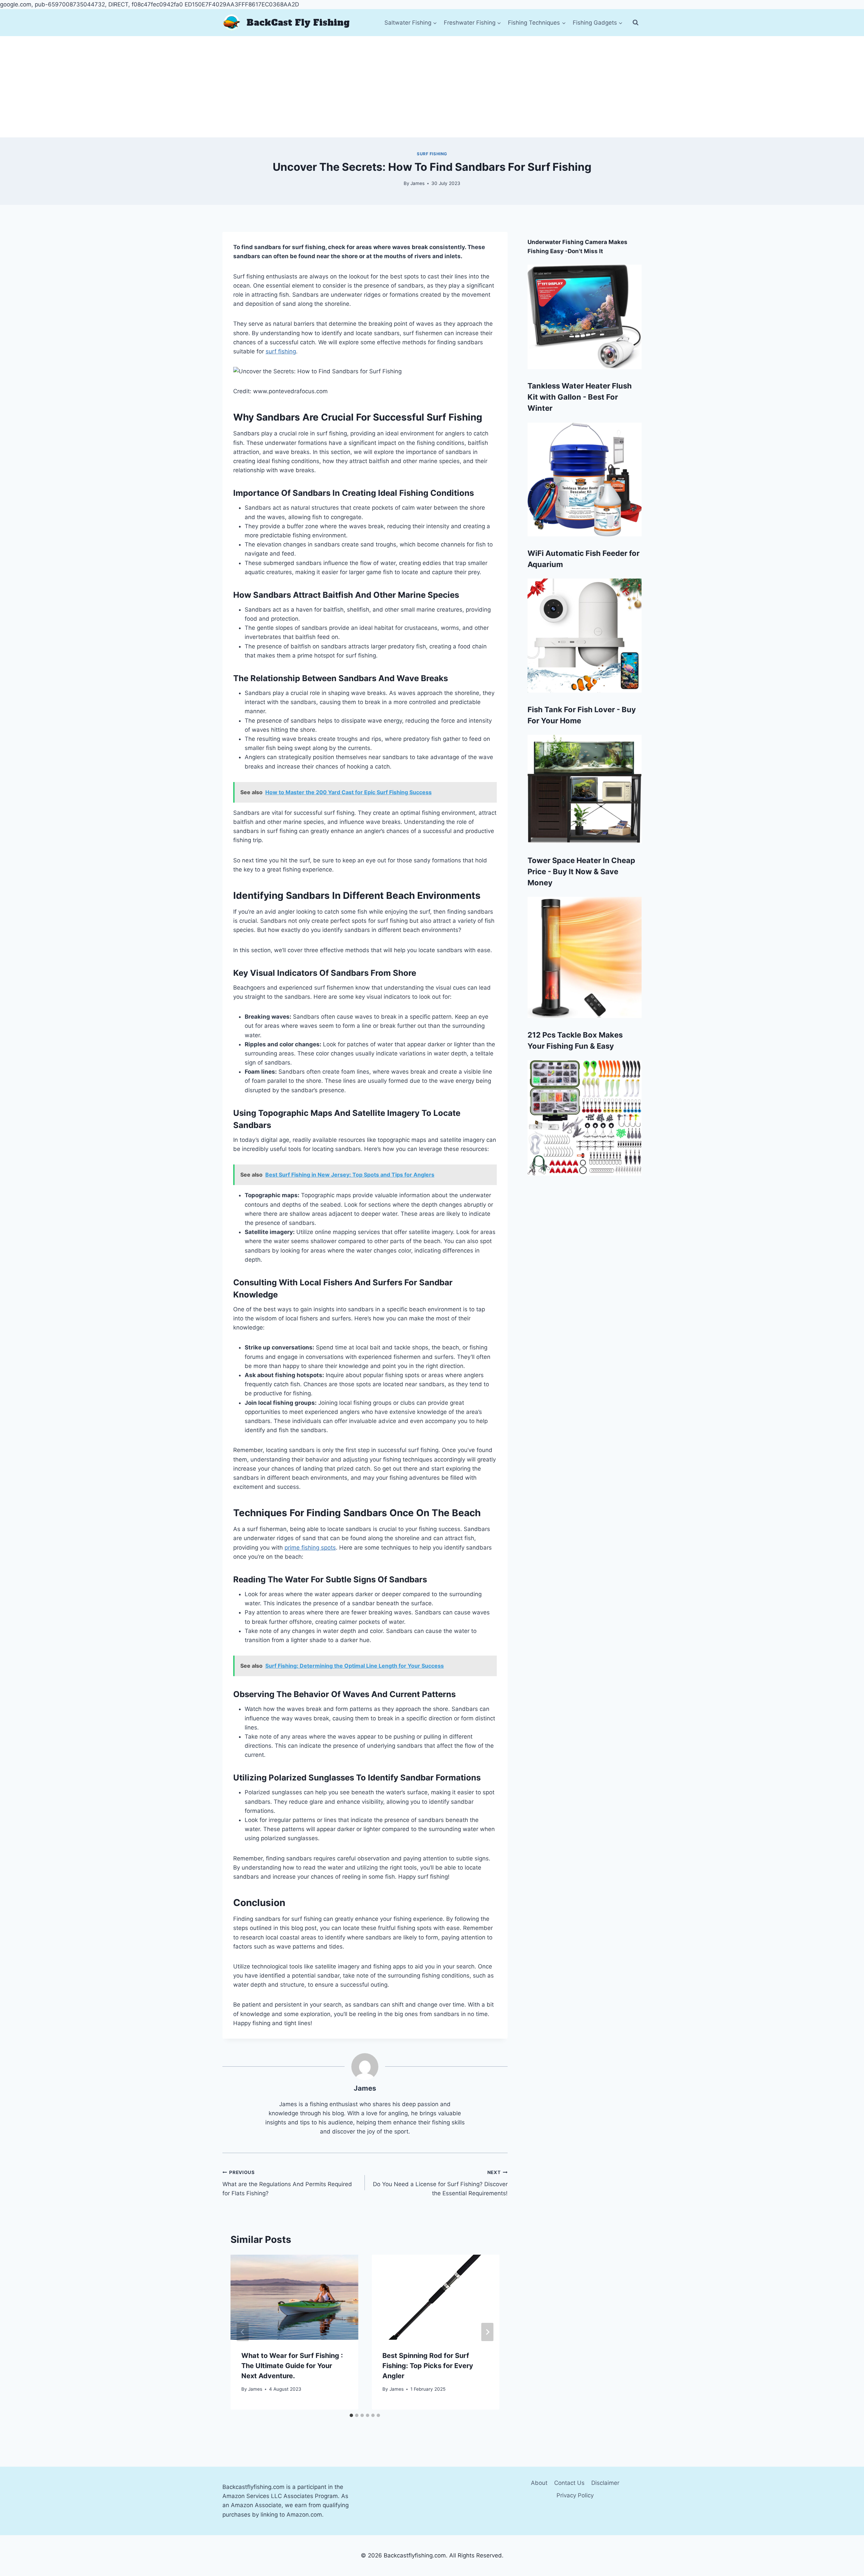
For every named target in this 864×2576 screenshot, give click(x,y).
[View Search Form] (636, 23)
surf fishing (281, 351)
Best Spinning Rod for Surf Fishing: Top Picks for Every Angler (428, 2366)
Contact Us (569, 2483)
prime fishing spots (310, 1548)
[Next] (487, 2332)
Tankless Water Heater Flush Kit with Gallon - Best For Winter (580, 397)
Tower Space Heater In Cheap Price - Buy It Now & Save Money (581, 871)
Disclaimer (605, 2483)
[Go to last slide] (243, 2332)
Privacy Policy (575, 2495)
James (417, 183)
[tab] (351, 2415)
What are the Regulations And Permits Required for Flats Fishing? (287, 2183)
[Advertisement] (432, 87)
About (539, 2483)
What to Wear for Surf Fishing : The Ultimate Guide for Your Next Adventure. (292, 2366)
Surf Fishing (432, 154)
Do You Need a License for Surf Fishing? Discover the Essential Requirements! (440, 2183)
